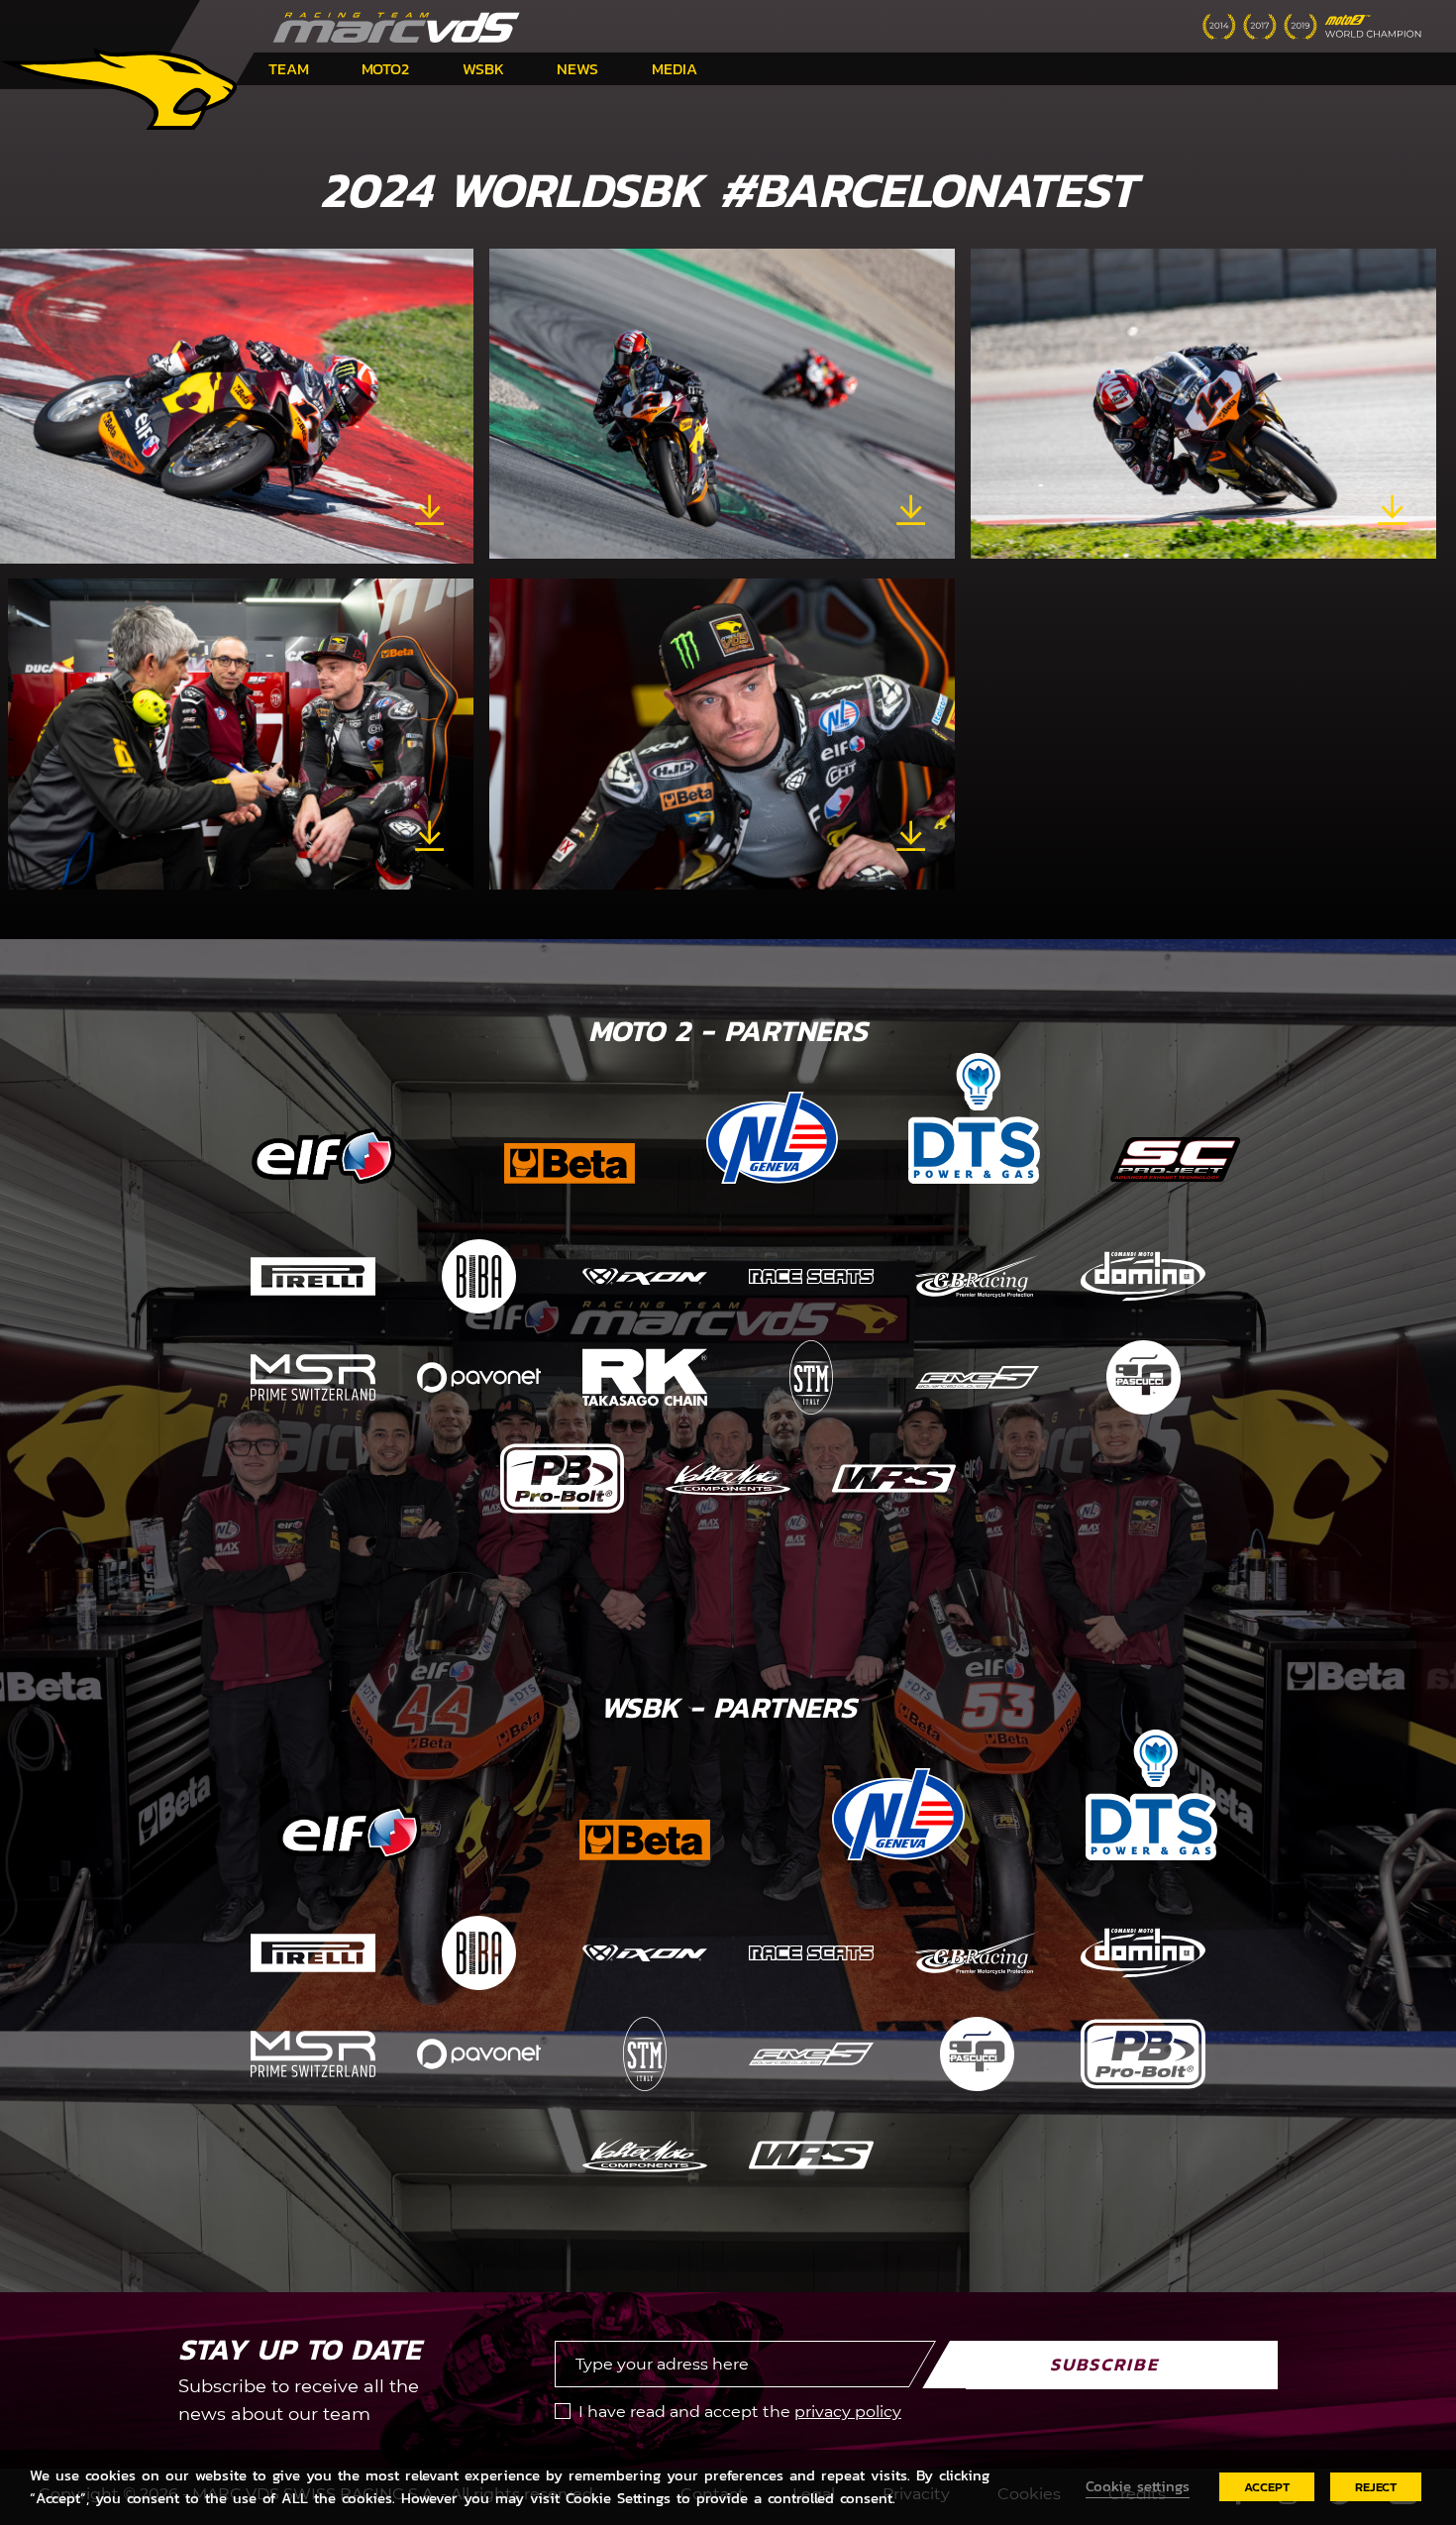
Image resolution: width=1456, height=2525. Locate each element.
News (577, 68)
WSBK (483, 68)
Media (675, 68)
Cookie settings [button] (1138, 2486)
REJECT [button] (1376, 2487)
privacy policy (848, 2412)
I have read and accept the (740, 2412)
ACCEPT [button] (1267, 2487)
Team (289, 68)
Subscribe (1104, 2364)
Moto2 (385, 68)
